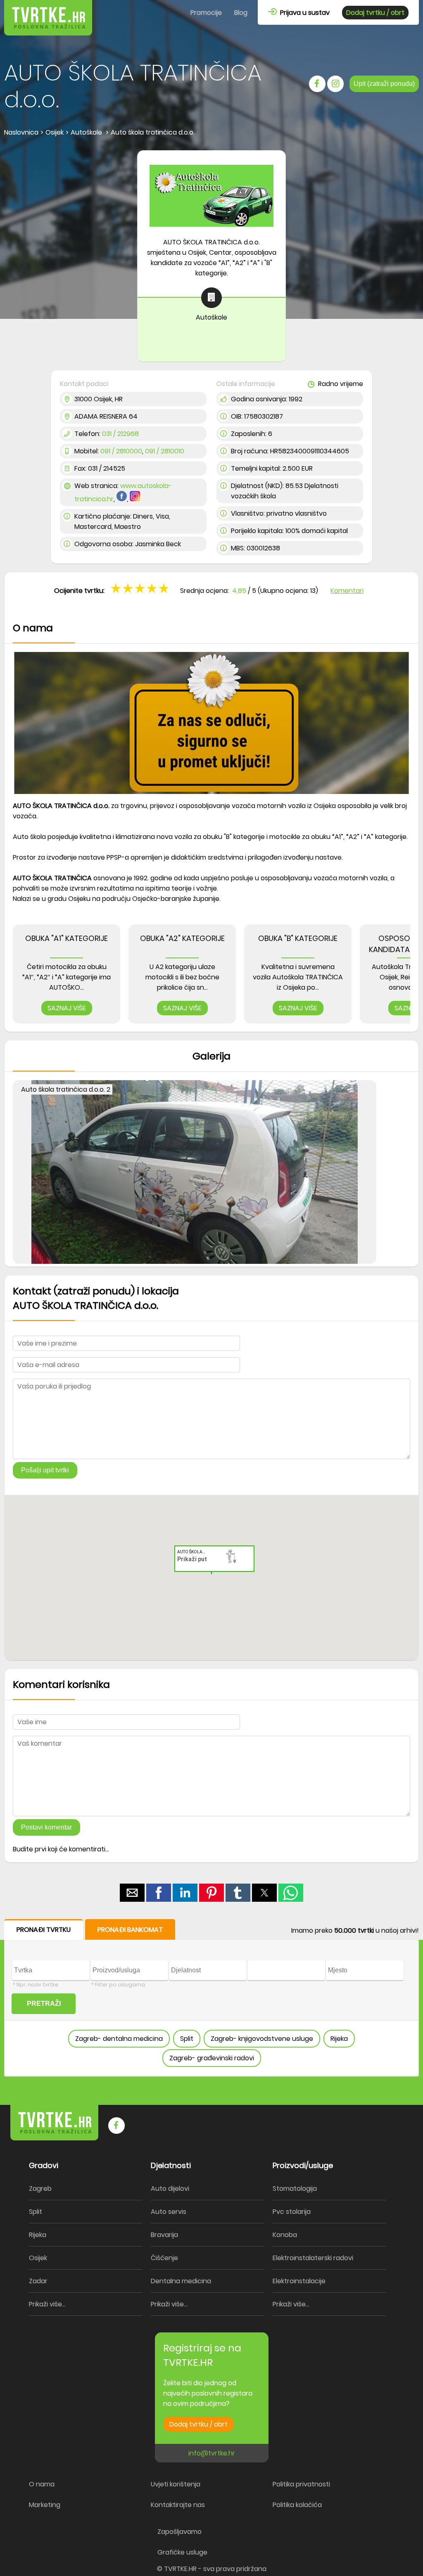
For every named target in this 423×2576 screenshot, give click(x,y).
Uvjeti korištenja (176, 2484)
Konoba (285, 2235)
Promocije (206, 13)
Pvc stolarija (292, 2212)
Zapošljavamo (179, 2532)
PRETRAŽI (44, 2004)
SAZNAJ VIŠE (67, 1008)
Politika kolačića (297, 2505)
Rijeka (339, 2039)
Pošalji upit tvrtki (45, 1470)
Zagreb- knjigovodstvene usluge (262, 2039)
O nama (42, 2484)
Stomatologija (295, 2189)
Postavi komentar (46, 1827)
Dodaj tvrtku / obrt (375, 13)
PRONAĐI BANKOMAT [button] (130, 1930)
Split (187, 2039)
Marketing (45, 2505)
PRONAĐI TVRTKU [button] (44, 1930)
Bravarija (164, 2235)
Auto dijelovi (170, 2189)
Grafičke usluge (182, 2552)
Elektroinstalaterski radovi (313, 2258)
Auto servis (169, 2212)
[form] (211, 1998)
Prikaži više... (47, 2304)
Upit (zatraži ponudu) (384, 84)
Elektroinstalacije (299, 2281)
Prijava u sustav (303, 13)
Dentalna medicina (181, 2281)
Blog (241, 13)
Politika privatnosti (301, 2484)
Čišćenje (164, 2258)
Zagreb (40, 2189)
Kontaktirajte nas (178, 2505)
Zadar (38, 2281)
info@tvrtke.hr (212, 2453)
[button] (165, 588)
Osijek (38, 2258)
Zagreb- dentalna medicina (119, 2039)
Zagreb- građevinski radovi (212, 2058)
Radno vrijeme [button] (340, 384)
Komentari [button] (347, 591)
